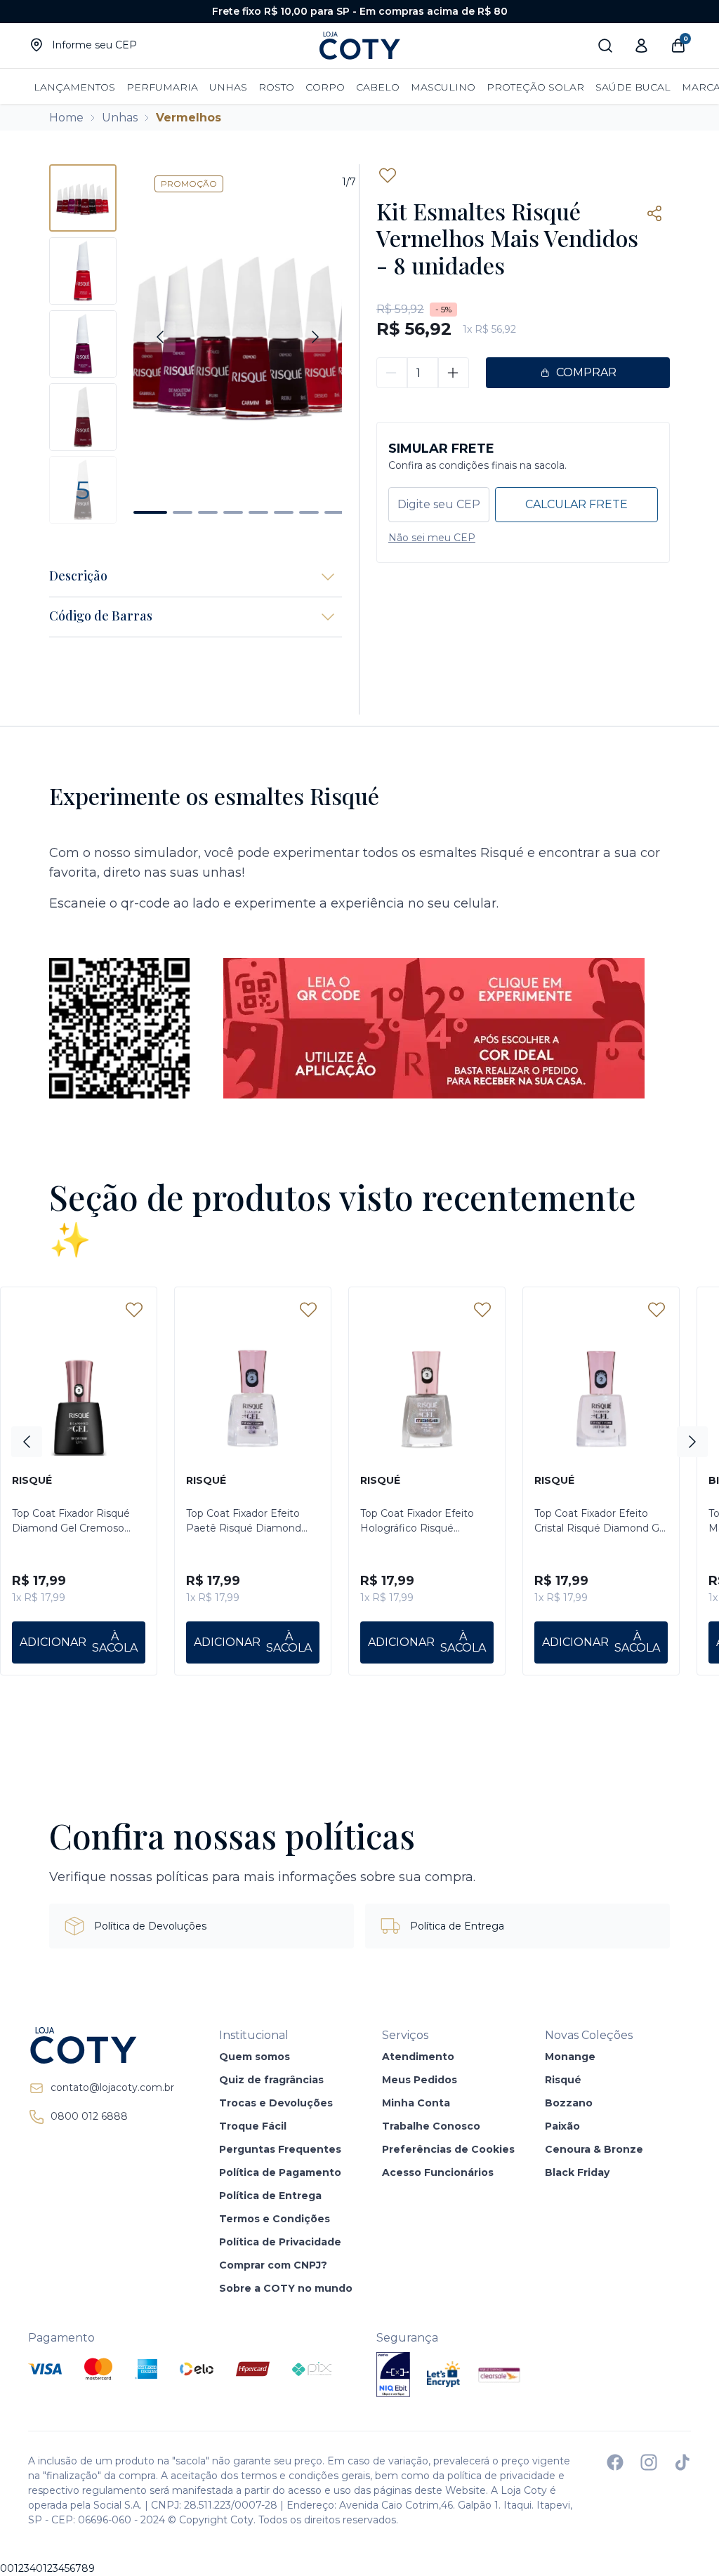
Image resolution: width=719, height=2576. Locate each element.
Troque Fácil (253, 2126)
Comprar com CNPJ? (273, 2265)
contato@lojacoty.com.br (112, 2087)
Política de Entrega (270, 2196)
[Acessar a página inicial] (101, 2045)
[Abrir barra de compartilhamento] (654, 213)
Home (66, 118)
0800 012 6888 (89, 2116)
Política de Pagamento (280, 2172)
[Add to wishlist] (388, 175)
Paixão (562, 2126)
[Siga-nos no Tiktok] (682, 2462)
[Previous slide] (160, 337)
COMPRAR (586, 372)
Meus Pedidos (420, 2080)
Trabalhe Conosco (431, 2126)
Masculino (443, 87)
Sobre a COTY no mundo (286, 2288)
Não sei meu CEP (432, 538)
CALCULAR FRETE (576, 504)
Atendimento (418, 2057)
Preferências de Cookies (448, 2149)
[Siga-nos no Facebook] (615, 2462)
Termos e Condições (275, 2219)
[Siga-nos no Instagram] (649, 2462)
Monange (570, 2057)
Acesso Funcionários (438, 2172)
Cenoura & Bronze (594, 2149)
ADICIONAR (53, 1642)
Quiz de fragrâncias (271, 2080)
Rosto (276, 87)
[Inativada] (393, 2375)
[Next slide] (315, 337)
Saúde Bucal (633, 87)
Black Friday (577, 2172)
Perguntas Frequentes (280, 2149)
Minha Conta (416, 2103)
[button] (150, 512)
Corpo (325, 87)
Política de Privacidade (280, 2242)
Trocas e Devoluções (276, 2103)
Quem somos (255, 2057)
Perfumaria (162, 87)
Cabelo (378, 87)
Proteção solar (535, 87)
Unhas (228, 87)
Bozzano (569, 2103)
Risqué (563, 2080)
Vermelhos (189, 118)
